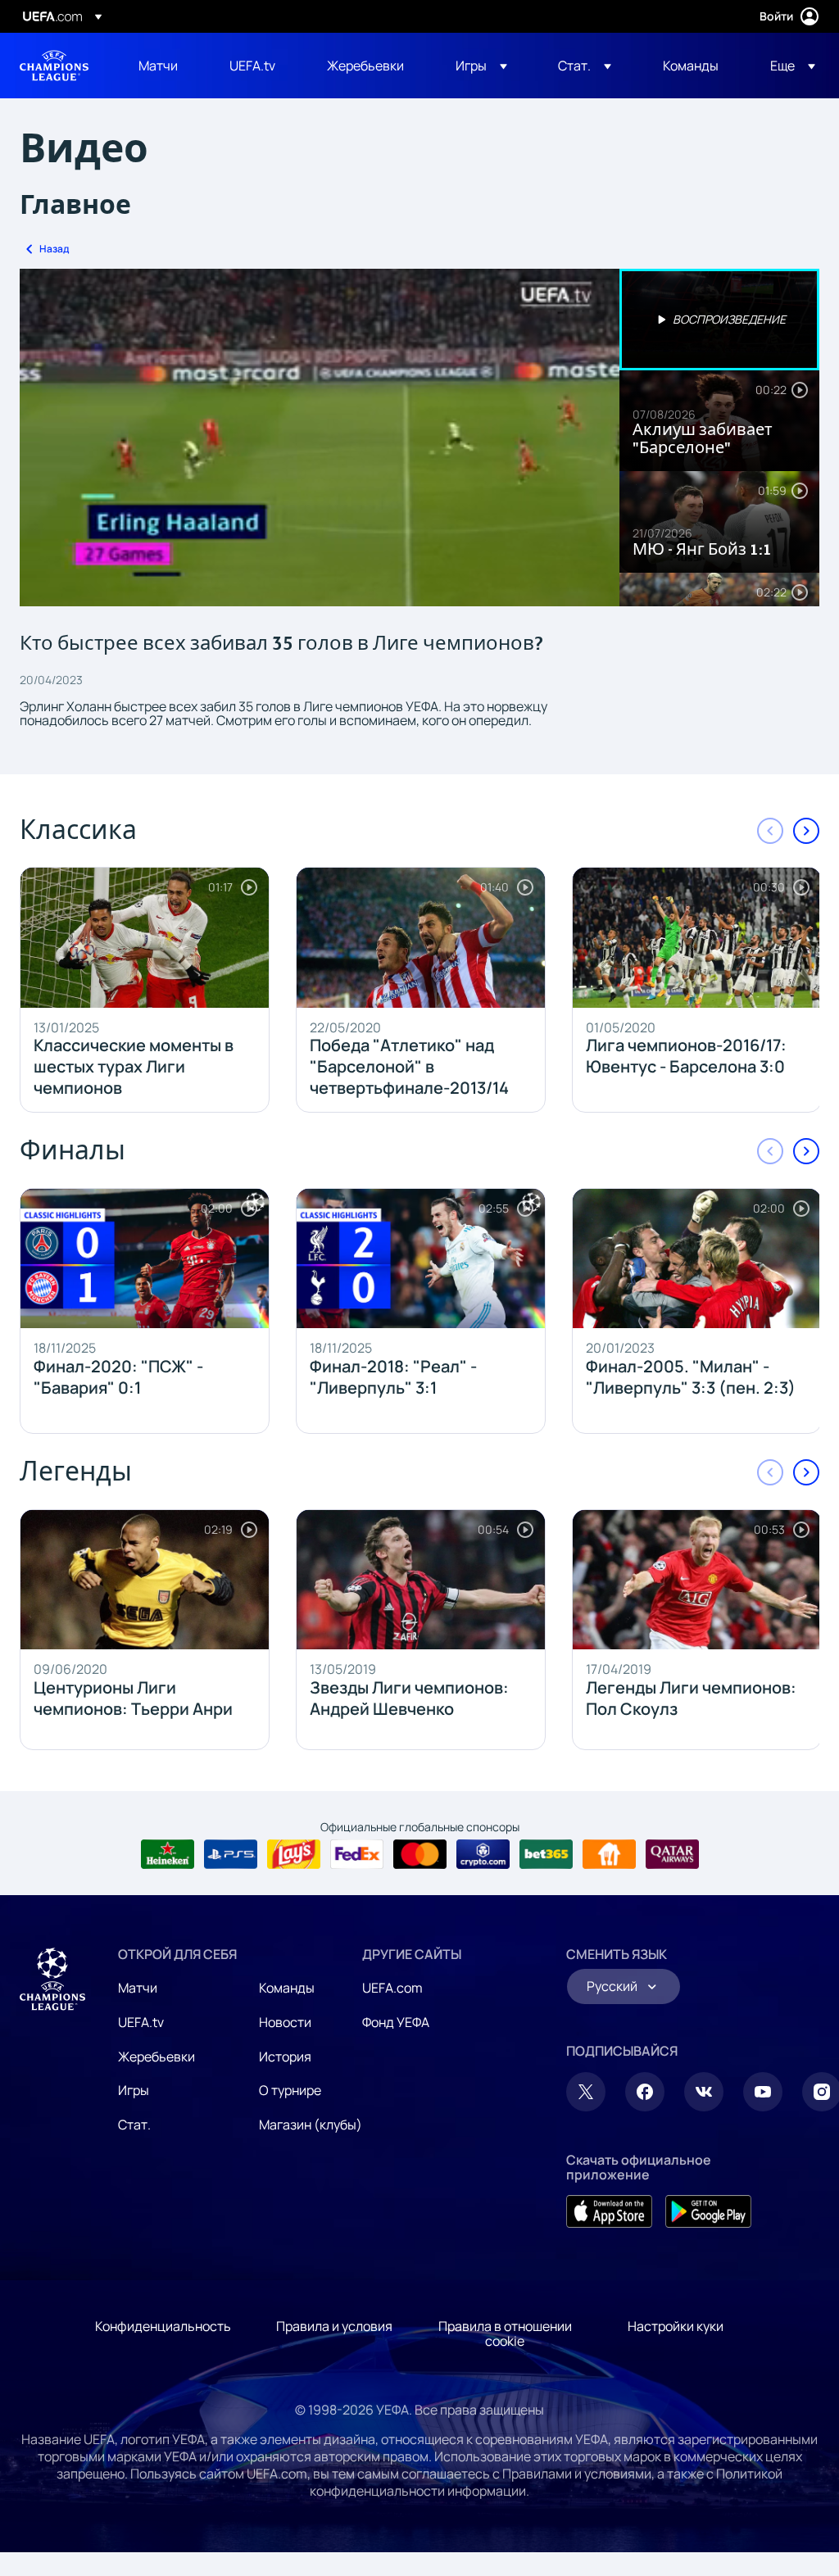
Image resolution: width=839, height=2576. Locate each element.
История (285, 2057)
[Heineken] (168, 1854)
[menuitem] (163, 66)
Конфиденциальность (163, 2326)
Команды (287, 1988)
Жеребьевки (156, 2057)
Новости (285, 2022)
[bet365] (546, 1854)
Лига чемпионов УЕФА (54, 66)
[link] (158, 66)
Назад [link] (54, 249)
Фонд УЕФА (396, 2022)
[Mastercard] (420, 1854)
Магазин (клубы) (311, 2125)
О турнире (290, 2090)
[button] (481, 66)
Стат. (134, 2125)
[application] (320, 438)
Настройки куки (676, 2326)
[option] (719, 320)
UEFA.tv (141, 2022)
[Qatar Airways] (672, 1854)
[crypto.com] (483, 1854)
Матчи (138, 1988)
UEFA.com (392, 1988)
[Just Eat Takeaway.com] (609, 1854)
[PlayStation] (231, 1854)
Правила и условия (334, 2326)
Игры (134, 2090)
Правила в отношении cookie (505, 2333)
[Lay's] (294, 1854)
